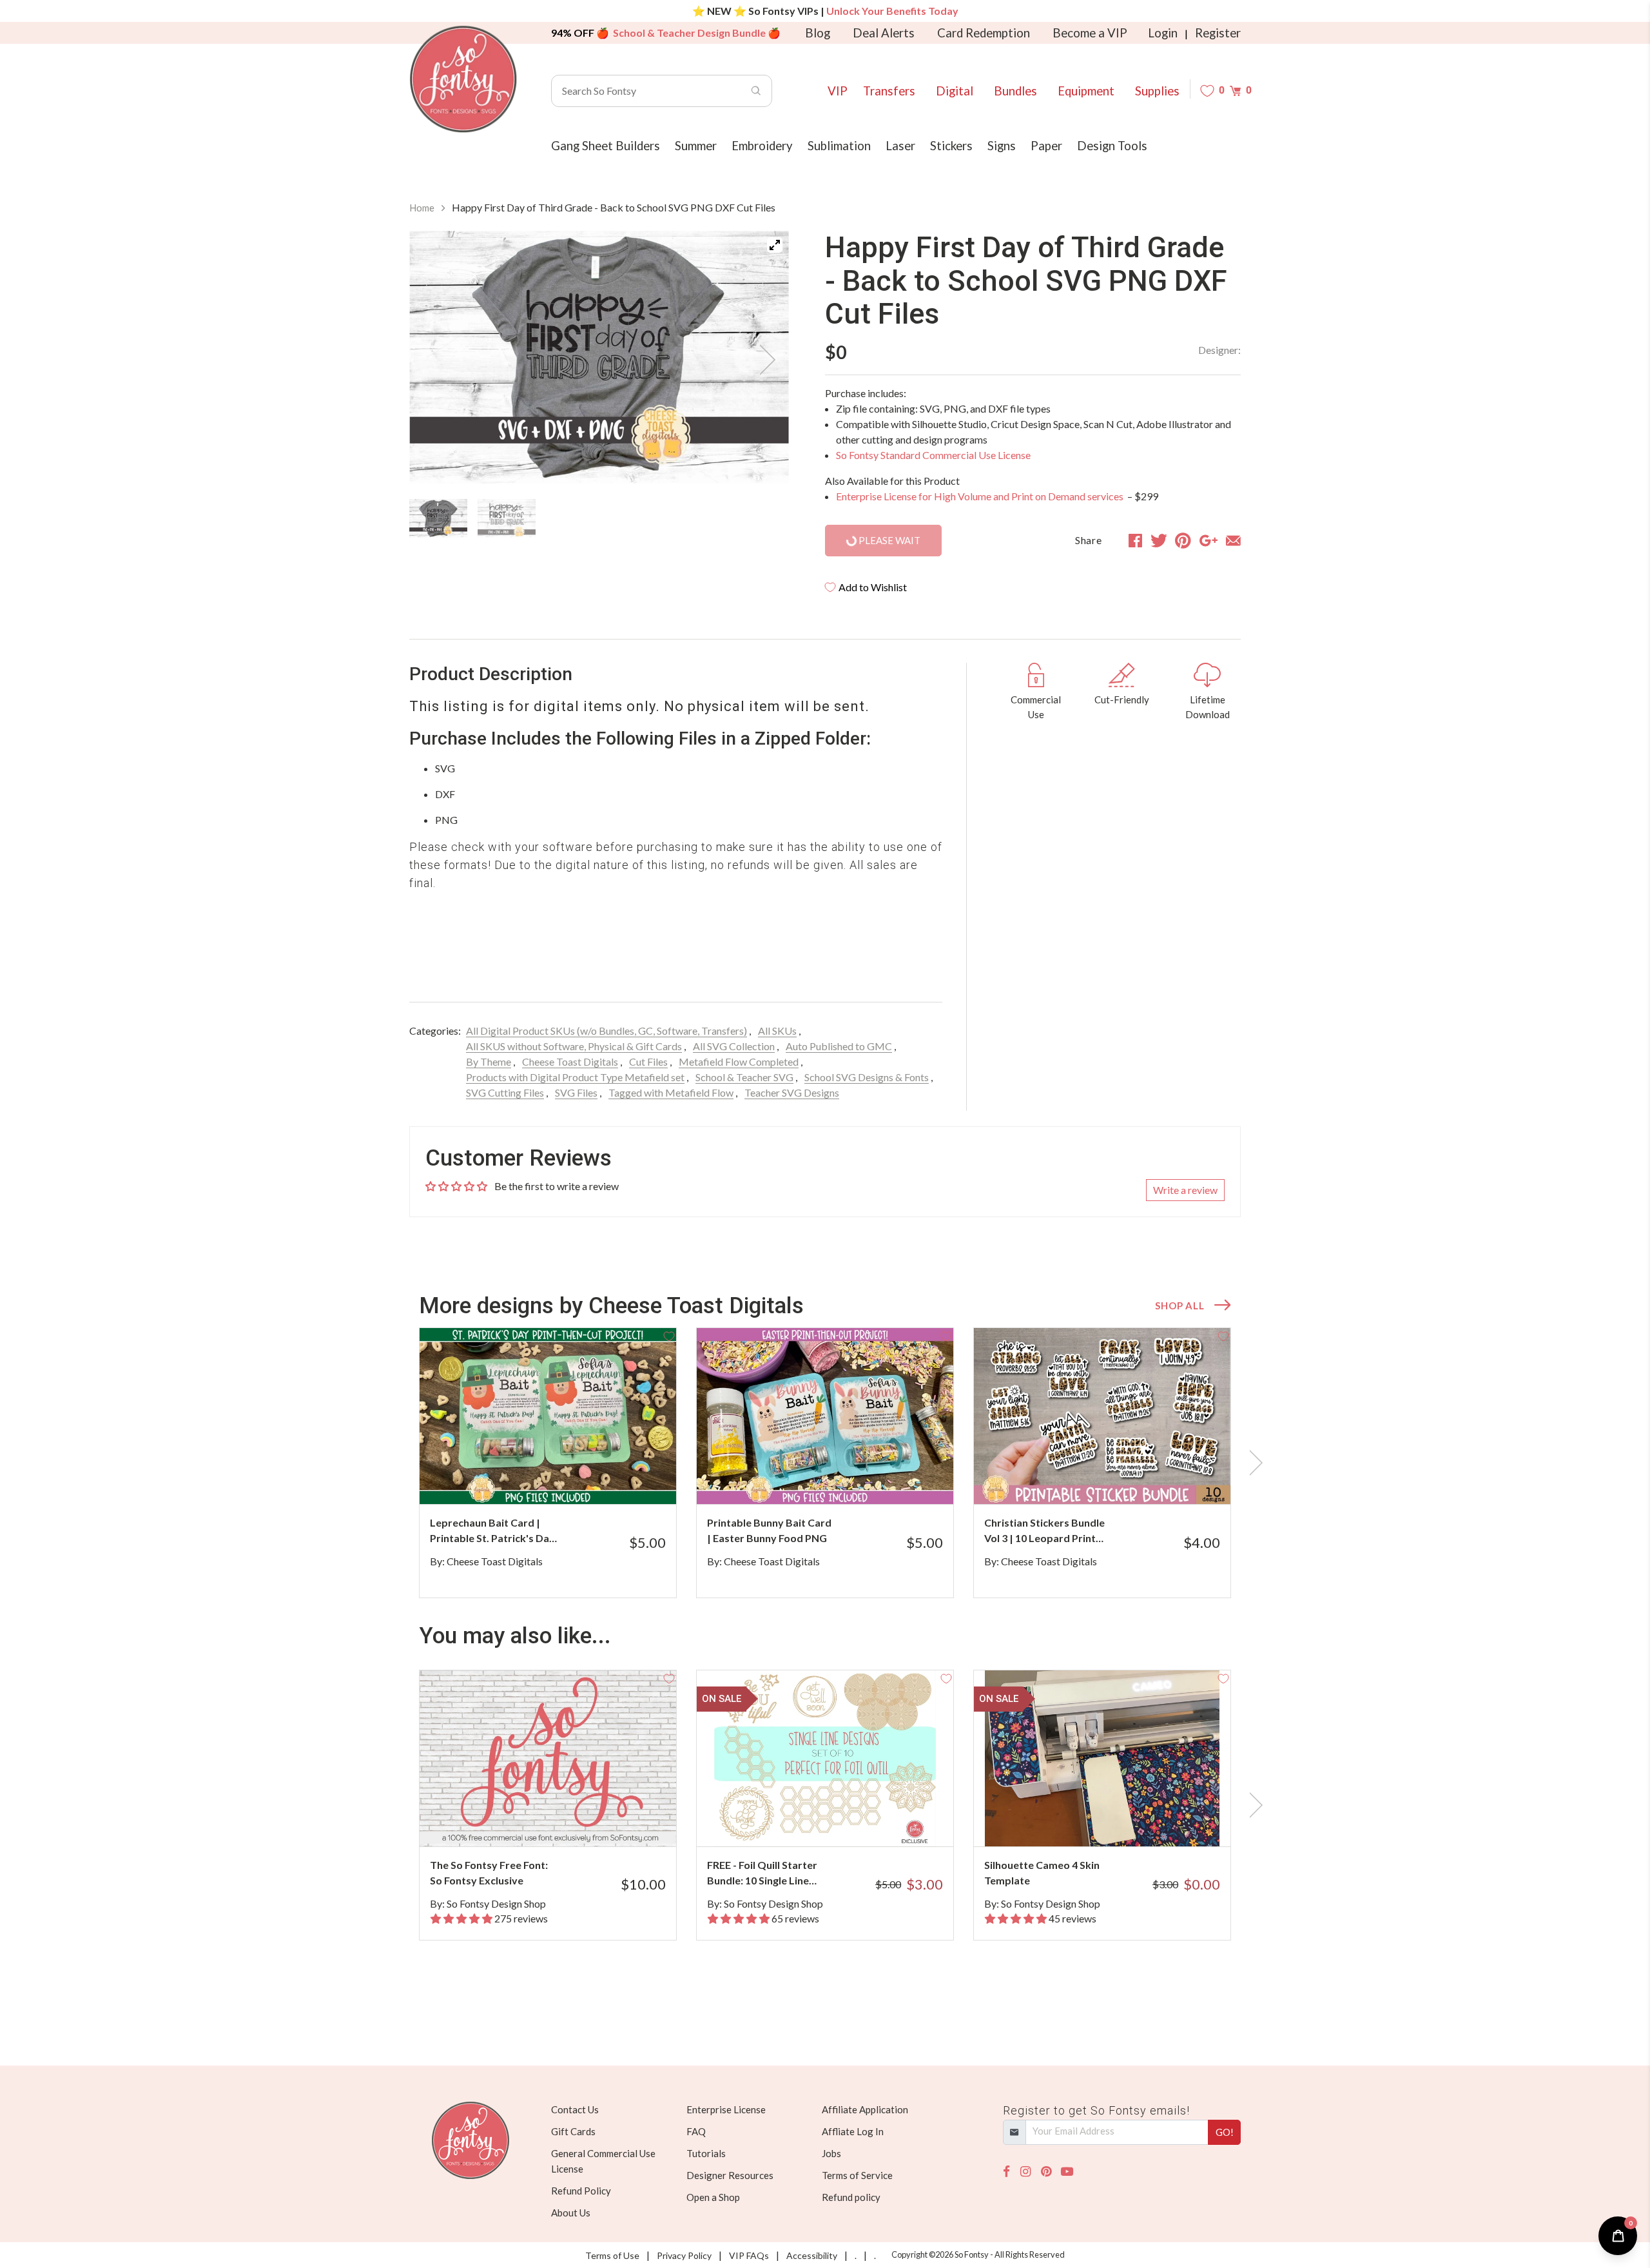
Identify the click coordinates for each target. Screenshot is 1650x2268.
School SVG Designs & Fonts (867, 1077)
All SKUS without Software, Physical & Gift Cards (574, 1046)
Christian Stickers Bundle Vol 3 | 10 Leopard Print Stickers (1044, 1531)
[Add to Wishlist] (669, 1335)
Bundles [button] (1015, 91)
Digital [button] (955, 91)
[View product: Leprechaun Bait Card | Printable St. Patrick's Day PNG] (548, 1416)
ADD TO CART (624, 1478)
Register (1218, 33)
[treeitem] (438, 518)
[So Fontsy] (463, 79)
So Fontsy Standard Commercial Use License (933, 455)
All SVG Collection (734, 1046)
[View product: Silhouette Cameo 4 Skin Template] (1102, 1758)
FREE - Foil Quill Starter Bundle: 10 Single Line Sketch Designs (762, 1873)
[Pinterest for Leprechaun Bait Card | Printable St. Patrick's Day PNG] (566, 1479)
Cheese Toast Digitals (570, 1061)
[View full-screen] (775, 245)
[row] (825, 1463)
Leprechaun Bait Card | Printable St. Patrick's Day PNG (492, 1531)
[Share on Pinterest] (1183, 540)
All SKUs (777, 1031)
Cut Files (648, 1061)
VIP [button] (838, 91)
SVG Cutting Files (505, 1092)
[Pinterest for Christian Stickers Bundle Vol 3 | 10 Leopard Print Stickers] (1120, 1479)
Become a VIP (1090, 33)
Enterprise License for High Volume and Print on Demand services (981, 496)
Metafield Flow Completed (739, 1061)
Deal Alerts (884, 33)
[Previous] (435, 360)
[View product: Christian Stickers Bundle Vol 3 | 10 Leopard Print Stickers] (1102, 1416)
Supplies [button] (1157, 91)
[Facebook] (1006, 2172)
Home (422, 208)
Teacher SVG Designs (792, 1092)
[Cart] (1235, 91)
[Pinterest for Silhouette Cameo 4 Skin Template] (1120, 1821)
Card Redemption (984, 33)
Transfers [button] (889, 91)
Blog (818, 33)
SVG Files (576, 1092)
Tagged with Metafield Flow (671, 1092)
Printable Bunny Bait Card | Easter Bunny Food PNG (769, 1530)
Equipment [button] (1086, 91)
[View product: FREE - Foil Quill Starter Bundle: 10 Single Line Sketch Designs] (825, 1758)
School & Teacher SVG (744, 1077)
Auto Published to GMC (839, 1046)
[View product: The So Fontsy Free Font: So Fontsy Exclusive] (548, 1758)
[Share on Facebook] (1135, 540)
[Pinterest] (1046, 2172)
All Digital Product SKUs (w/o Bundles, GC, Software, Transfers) (607, 1031)
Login (1163, 33)
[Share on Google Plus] (1208, 540)
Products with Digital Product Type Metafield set (575, 1077)
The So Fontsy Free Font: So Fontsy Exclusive (489, 1872)
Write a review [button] (1185, 1190)
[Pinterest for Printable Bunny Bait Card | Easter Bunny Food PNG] (843, 1479)
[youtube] (1067, 2172)
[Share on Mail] (1233, 540)
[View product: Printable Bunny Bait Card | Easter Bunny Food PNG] (825, 1416)
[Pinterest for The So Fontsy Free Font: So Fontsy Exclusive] (566, 1821)
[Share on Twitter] (1159, 540)
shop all (1179, 1305)
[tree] (599, 518)
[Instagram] (1025, 2172)
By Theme (489, 1061)
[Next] (763, 360)
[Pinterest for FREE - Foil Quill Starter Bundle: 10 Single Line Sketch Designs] (843, 1821)
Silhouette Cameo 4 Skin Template (1042, 1872)
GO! (1225, 2132)
